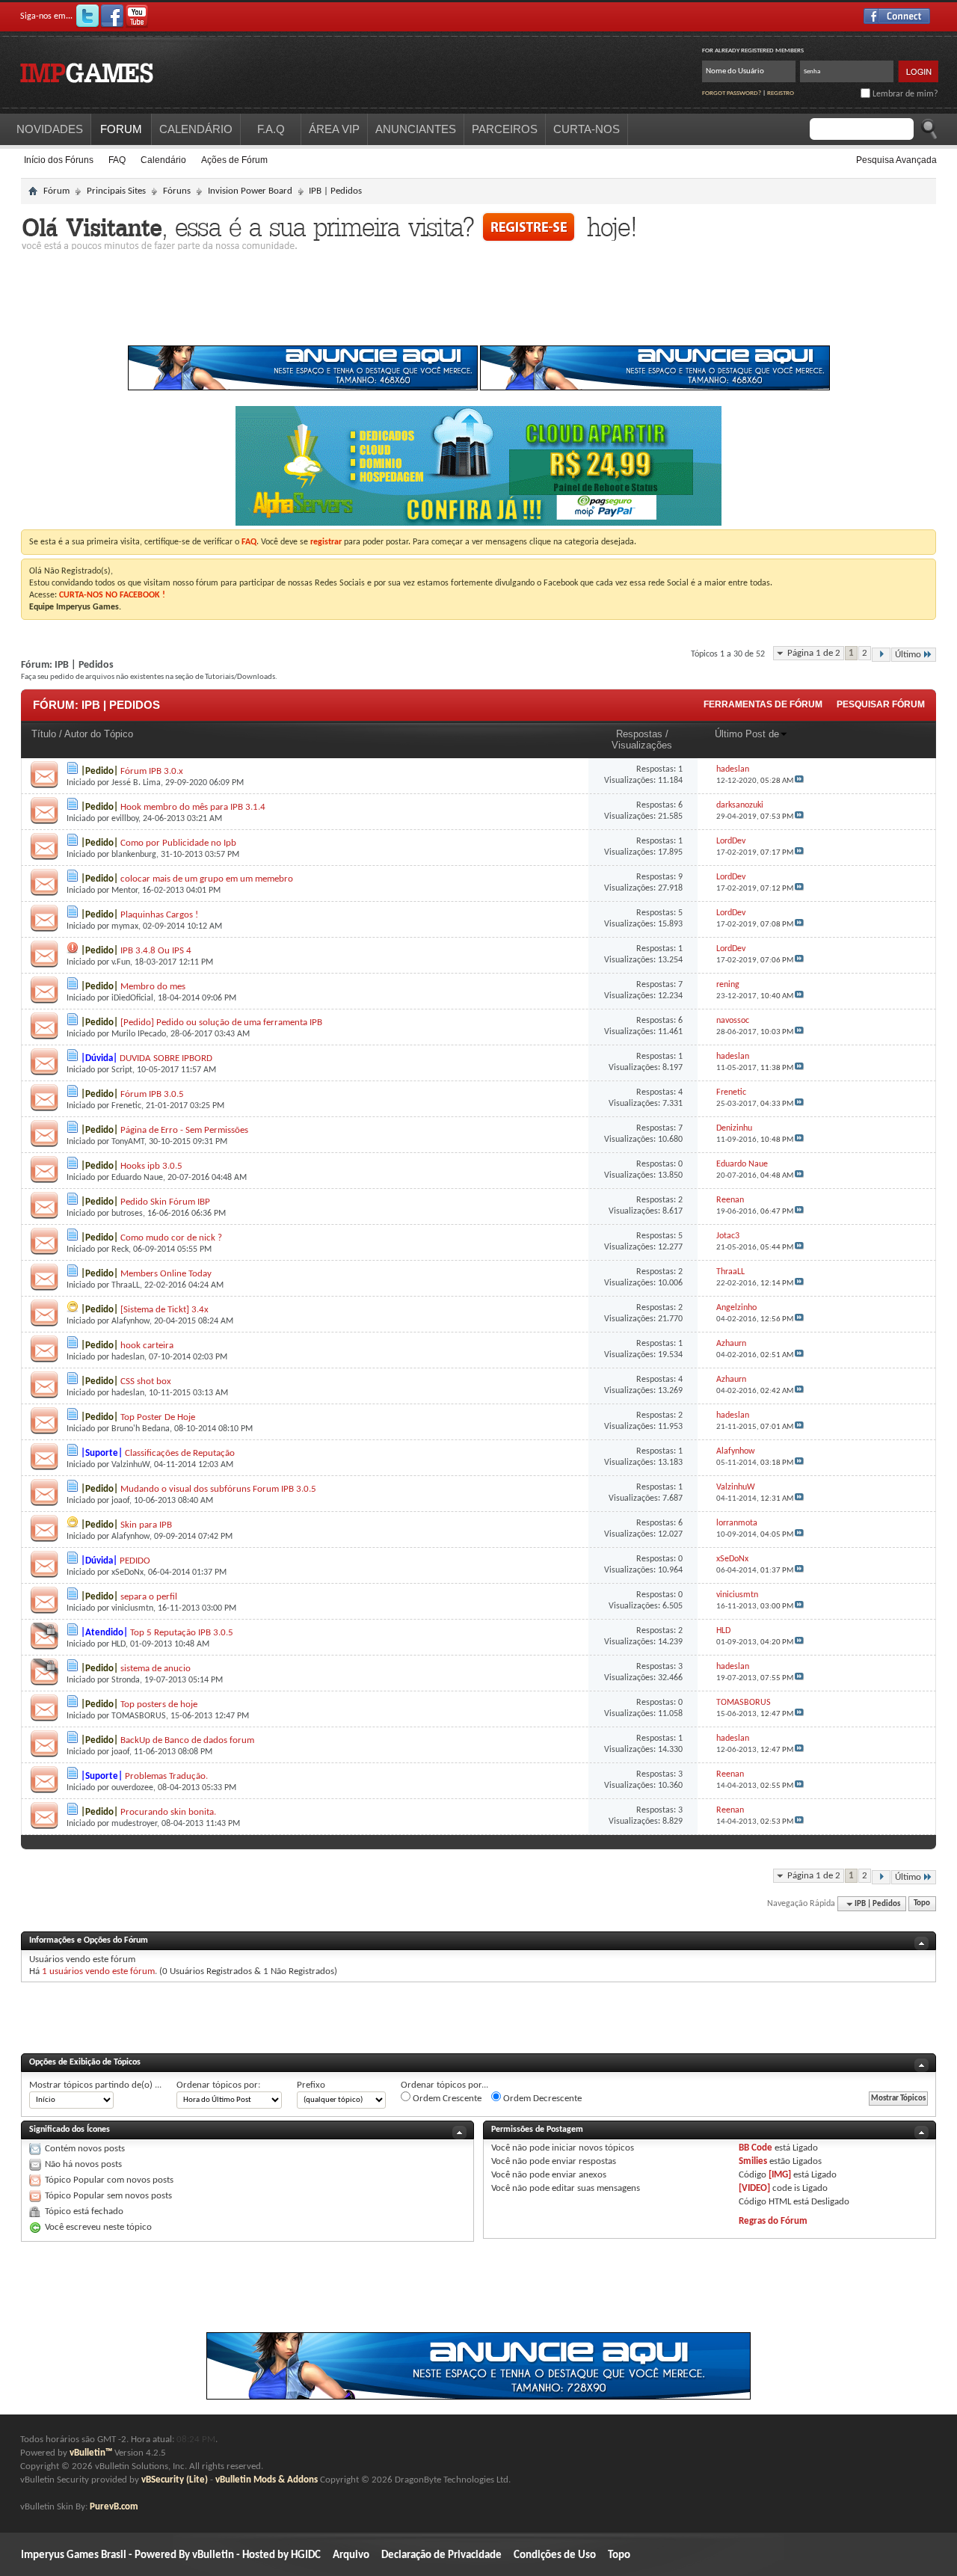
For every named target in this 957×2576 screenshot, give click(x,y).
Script (122, 1070)
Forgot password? (732, 93)
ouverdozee (132, 1788)
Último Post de (747, 734)
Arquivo (351, 2555)
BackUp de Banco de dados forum (187, 1740)
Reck (120, 1249)
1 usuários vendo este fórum (98, 1971)
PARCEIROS (505, 129)
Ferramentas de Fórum (763, 704)
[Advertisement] (478, 302)
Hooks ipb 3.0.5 (151, 1166)
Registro (781, 93)
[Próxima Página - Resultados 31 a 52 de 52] (881, 655)
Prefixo (311, 2085)
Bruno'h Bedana (141, 1429)
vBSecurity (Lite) (175, 2480)
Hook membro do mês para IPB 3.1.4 (193, 807)
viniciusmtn (132, 1608)
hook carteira (147, 1346)
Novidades (50, 129)
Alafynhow (130, 1321)
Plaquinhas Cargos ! (159, 915)
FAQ (117, 160)
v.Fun (121, 962)
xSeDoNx (127, 1573)
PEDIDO (135, 1561)
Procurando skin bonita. (168, 1812)
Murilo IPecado (139, 1034)
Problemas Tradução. (166, 1776)
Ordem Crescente (446, 2099)
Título (44, 734)
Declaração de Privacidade (441, 2555)
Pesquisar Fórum (881, 704)
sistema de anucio (156, 1669)
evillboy (125, 819)
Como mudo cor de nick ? (171, 1238)
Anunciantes (416, 129)
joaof (120, 1501)
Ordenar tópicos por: (218, 2085)
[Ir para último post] (799, 781)
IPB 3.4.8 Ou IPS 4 (156, 951)
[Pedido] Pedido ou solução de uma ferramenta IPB (221, 1023)
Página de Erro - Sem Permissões (184, 1130)
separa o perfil (149, 1597)
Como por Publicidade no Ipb (178, 843)
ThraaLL (126, 1285)
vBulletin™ (91, 2453)
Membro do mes (153, 987)
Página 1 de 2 (814, 653)
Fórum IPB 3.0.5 (152, 1094)
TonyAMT (128, 1142)
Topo (922, 1904)
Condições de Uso (555, 2555)
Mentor (124, 891)
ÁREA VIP (334, 129)
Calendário (163, 160)
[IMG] (780, 2175)
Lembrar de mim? (904, 94)
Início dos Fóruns (59, 160)
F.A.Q (271, 129)
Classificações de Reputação (180, 1453)
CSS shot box (146, 1381)
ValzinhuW (130, 1465)
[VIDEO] (754, 2188)
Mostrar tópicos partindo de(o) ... (95, 2085)
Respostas (639, 734)
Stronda (126, 1680)
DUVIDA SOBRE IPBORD (166, 1058)
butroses (127, 1214)
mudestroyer (134, 1824)
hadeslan (128, 1357)
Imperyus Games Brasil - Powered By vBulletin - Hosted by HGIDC (171, 2555)
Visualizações (642, 745)
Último (908, 655)
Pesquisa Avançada (896, 160)
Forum (121, 129)
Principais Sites (116, 191)
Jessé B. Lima (136, 783)
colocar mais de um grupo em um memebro (207, 879)
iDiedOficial (132, 998)
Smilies (753, 2161)
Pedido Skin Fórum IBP (165, 1202)
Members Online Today (166, 1274)
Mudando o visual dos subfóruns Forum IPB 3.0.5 (218, 1489)
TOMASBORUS (139, 1716)
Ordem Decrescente (541, 2099)
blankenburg (134, 855)
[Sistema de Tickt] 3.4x (164, 1310)
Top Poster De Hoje (158, 1417)
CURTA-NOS (587, 129)
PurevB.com (114, 2507)
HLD (119, 1644)
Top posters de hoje (159, 1704)
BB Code (756, 2148)
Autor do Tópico (99, 734)
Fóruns (177, 191)
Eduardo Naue (137, 1178)
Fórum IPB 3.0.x (152, 771)
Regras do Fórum (773, 2221)
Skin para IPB (146, 1525)
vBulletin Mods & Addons (267, 2480)
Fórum (56, 191)
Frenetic (126, 1106)
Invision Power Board (250, 191)
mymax (125, 926)
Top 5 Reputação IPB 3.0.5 (182, 1633)
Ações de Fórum (234, 160)
